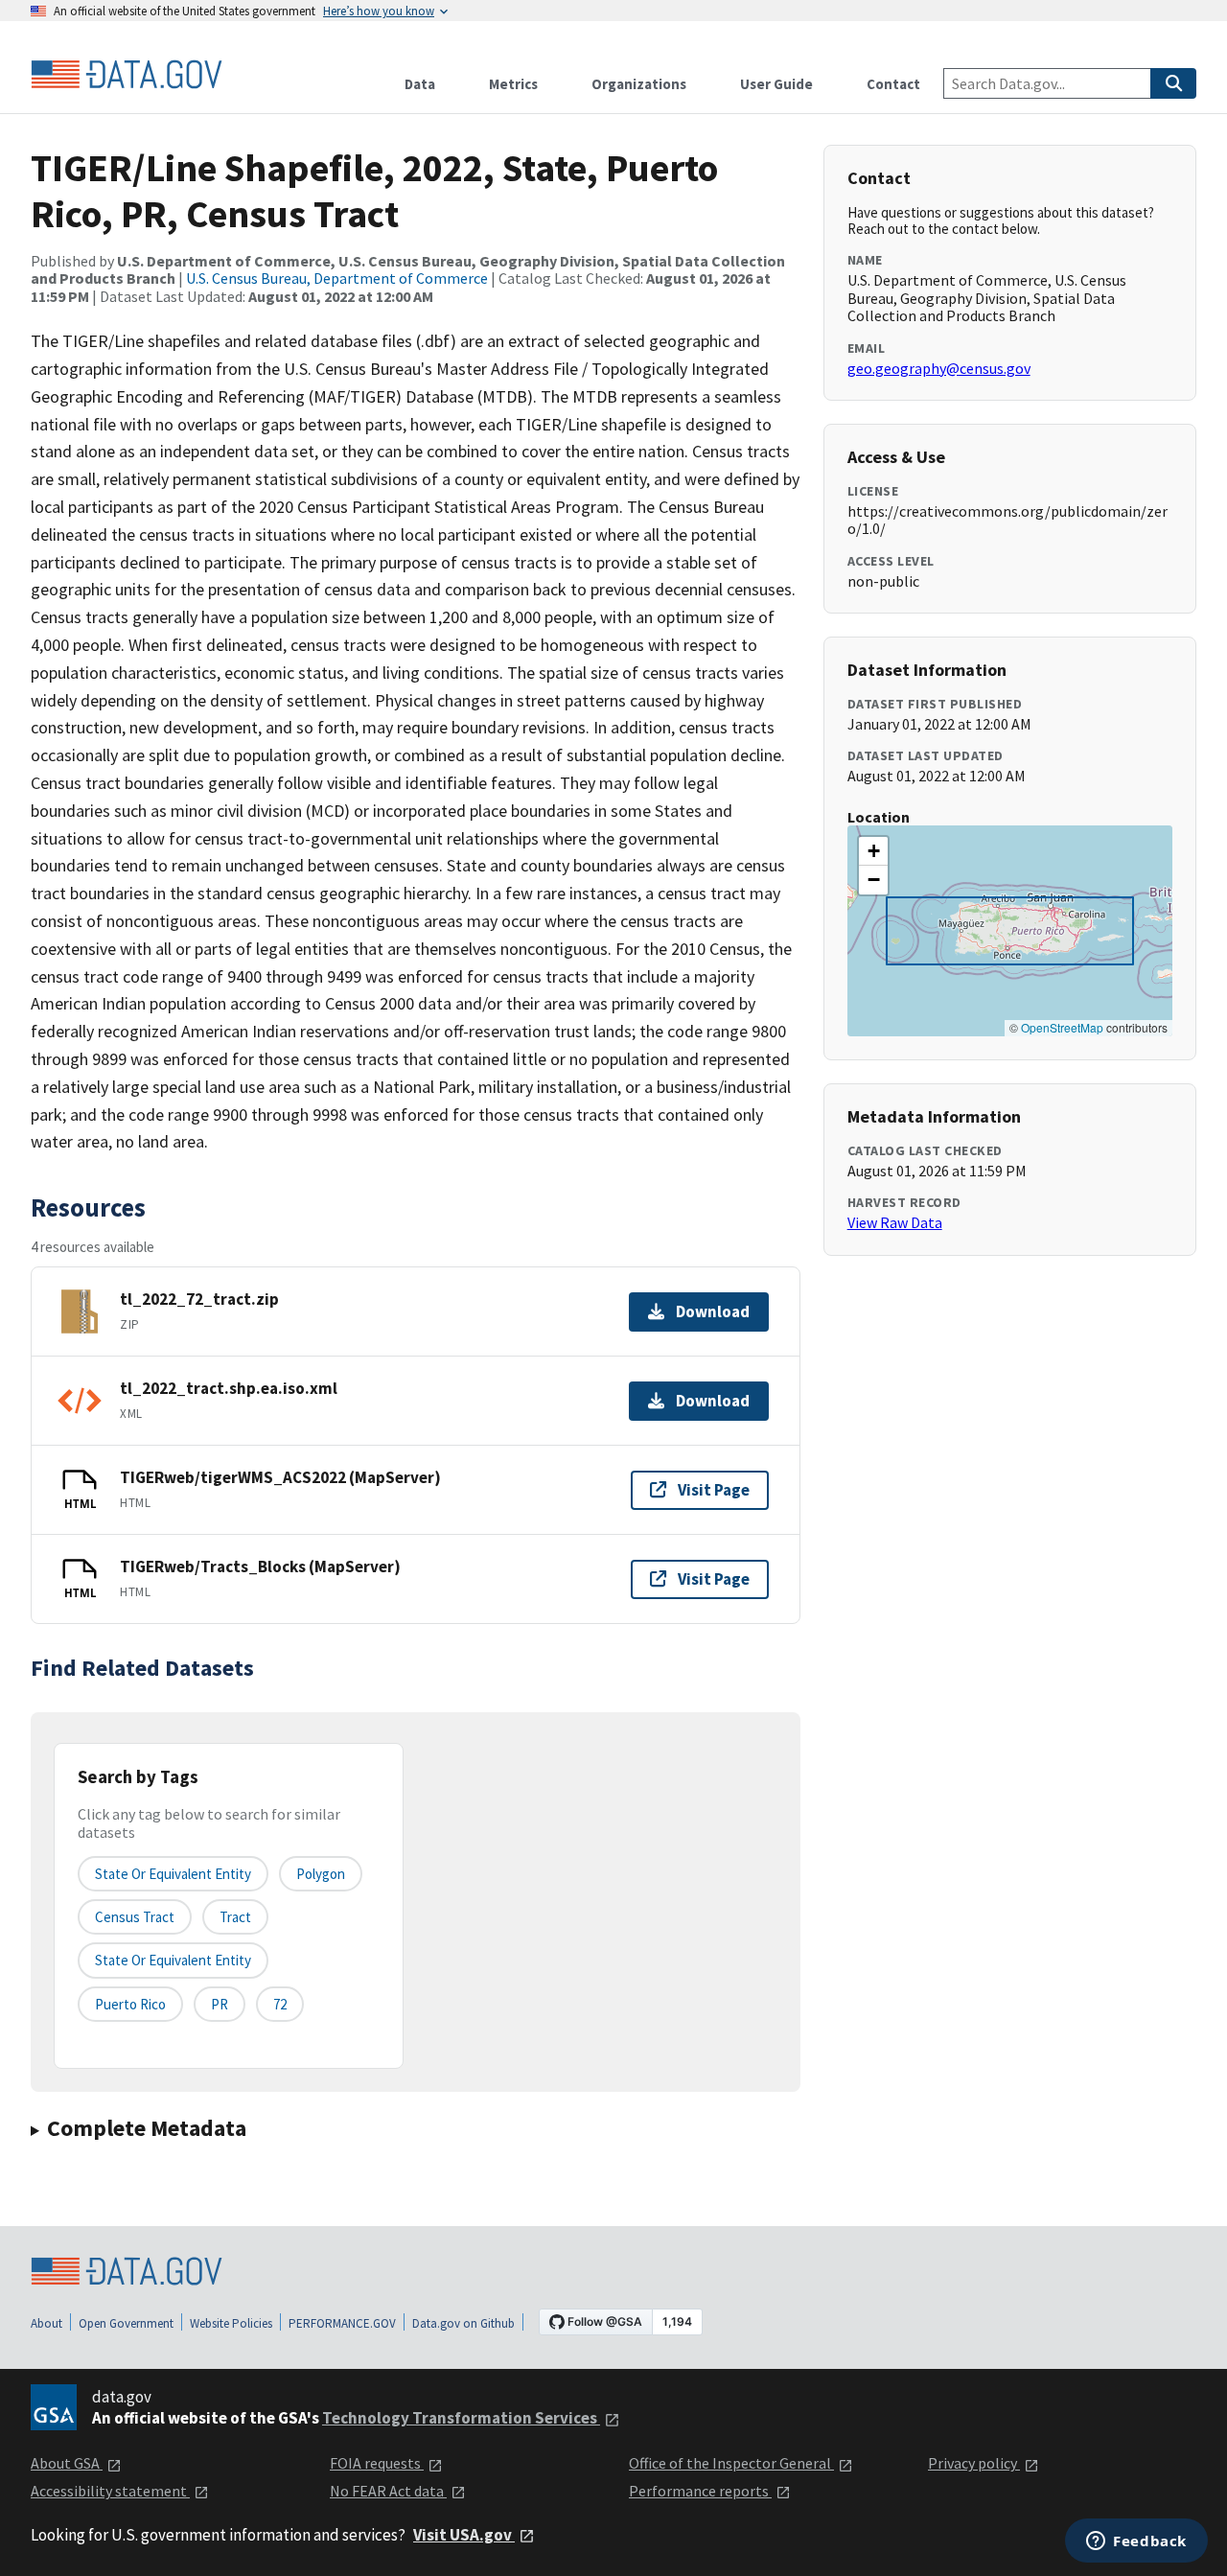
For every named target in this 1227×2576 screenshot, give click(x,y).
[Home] (127, 75)
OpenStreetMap (1062, 1027)
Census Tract (135, 1917)
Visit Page (714, 1490)
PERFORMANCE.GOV (342, 2323)
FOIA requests (377, 2463)
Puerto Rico (130, 2004)
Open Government (126, 2323)
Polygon (321, 1874)
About (46, 2323)
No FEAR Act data (388, 2491)
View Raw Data (895, 1222)
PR (220, 2004)
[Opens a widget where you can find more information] (1136, 2542)
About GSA (67, 2463)
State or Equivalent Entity (173, 1960)
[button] (873, 851)
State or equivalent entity (173, 1874)
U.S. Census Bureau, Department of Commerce (337, 278)
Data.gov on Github (463, 2323)
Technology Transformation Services (461, 2418)
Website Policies (231, 2323)
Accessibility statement (110, 2491)
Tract (235, 1917)
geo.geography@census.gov (939, 368)
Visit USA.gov (464, 2535)
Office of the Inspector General (731, 2463)
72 (280, 2004)
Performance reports (700, 2491)
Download (713, 1311)
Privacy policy (974, 2463)
